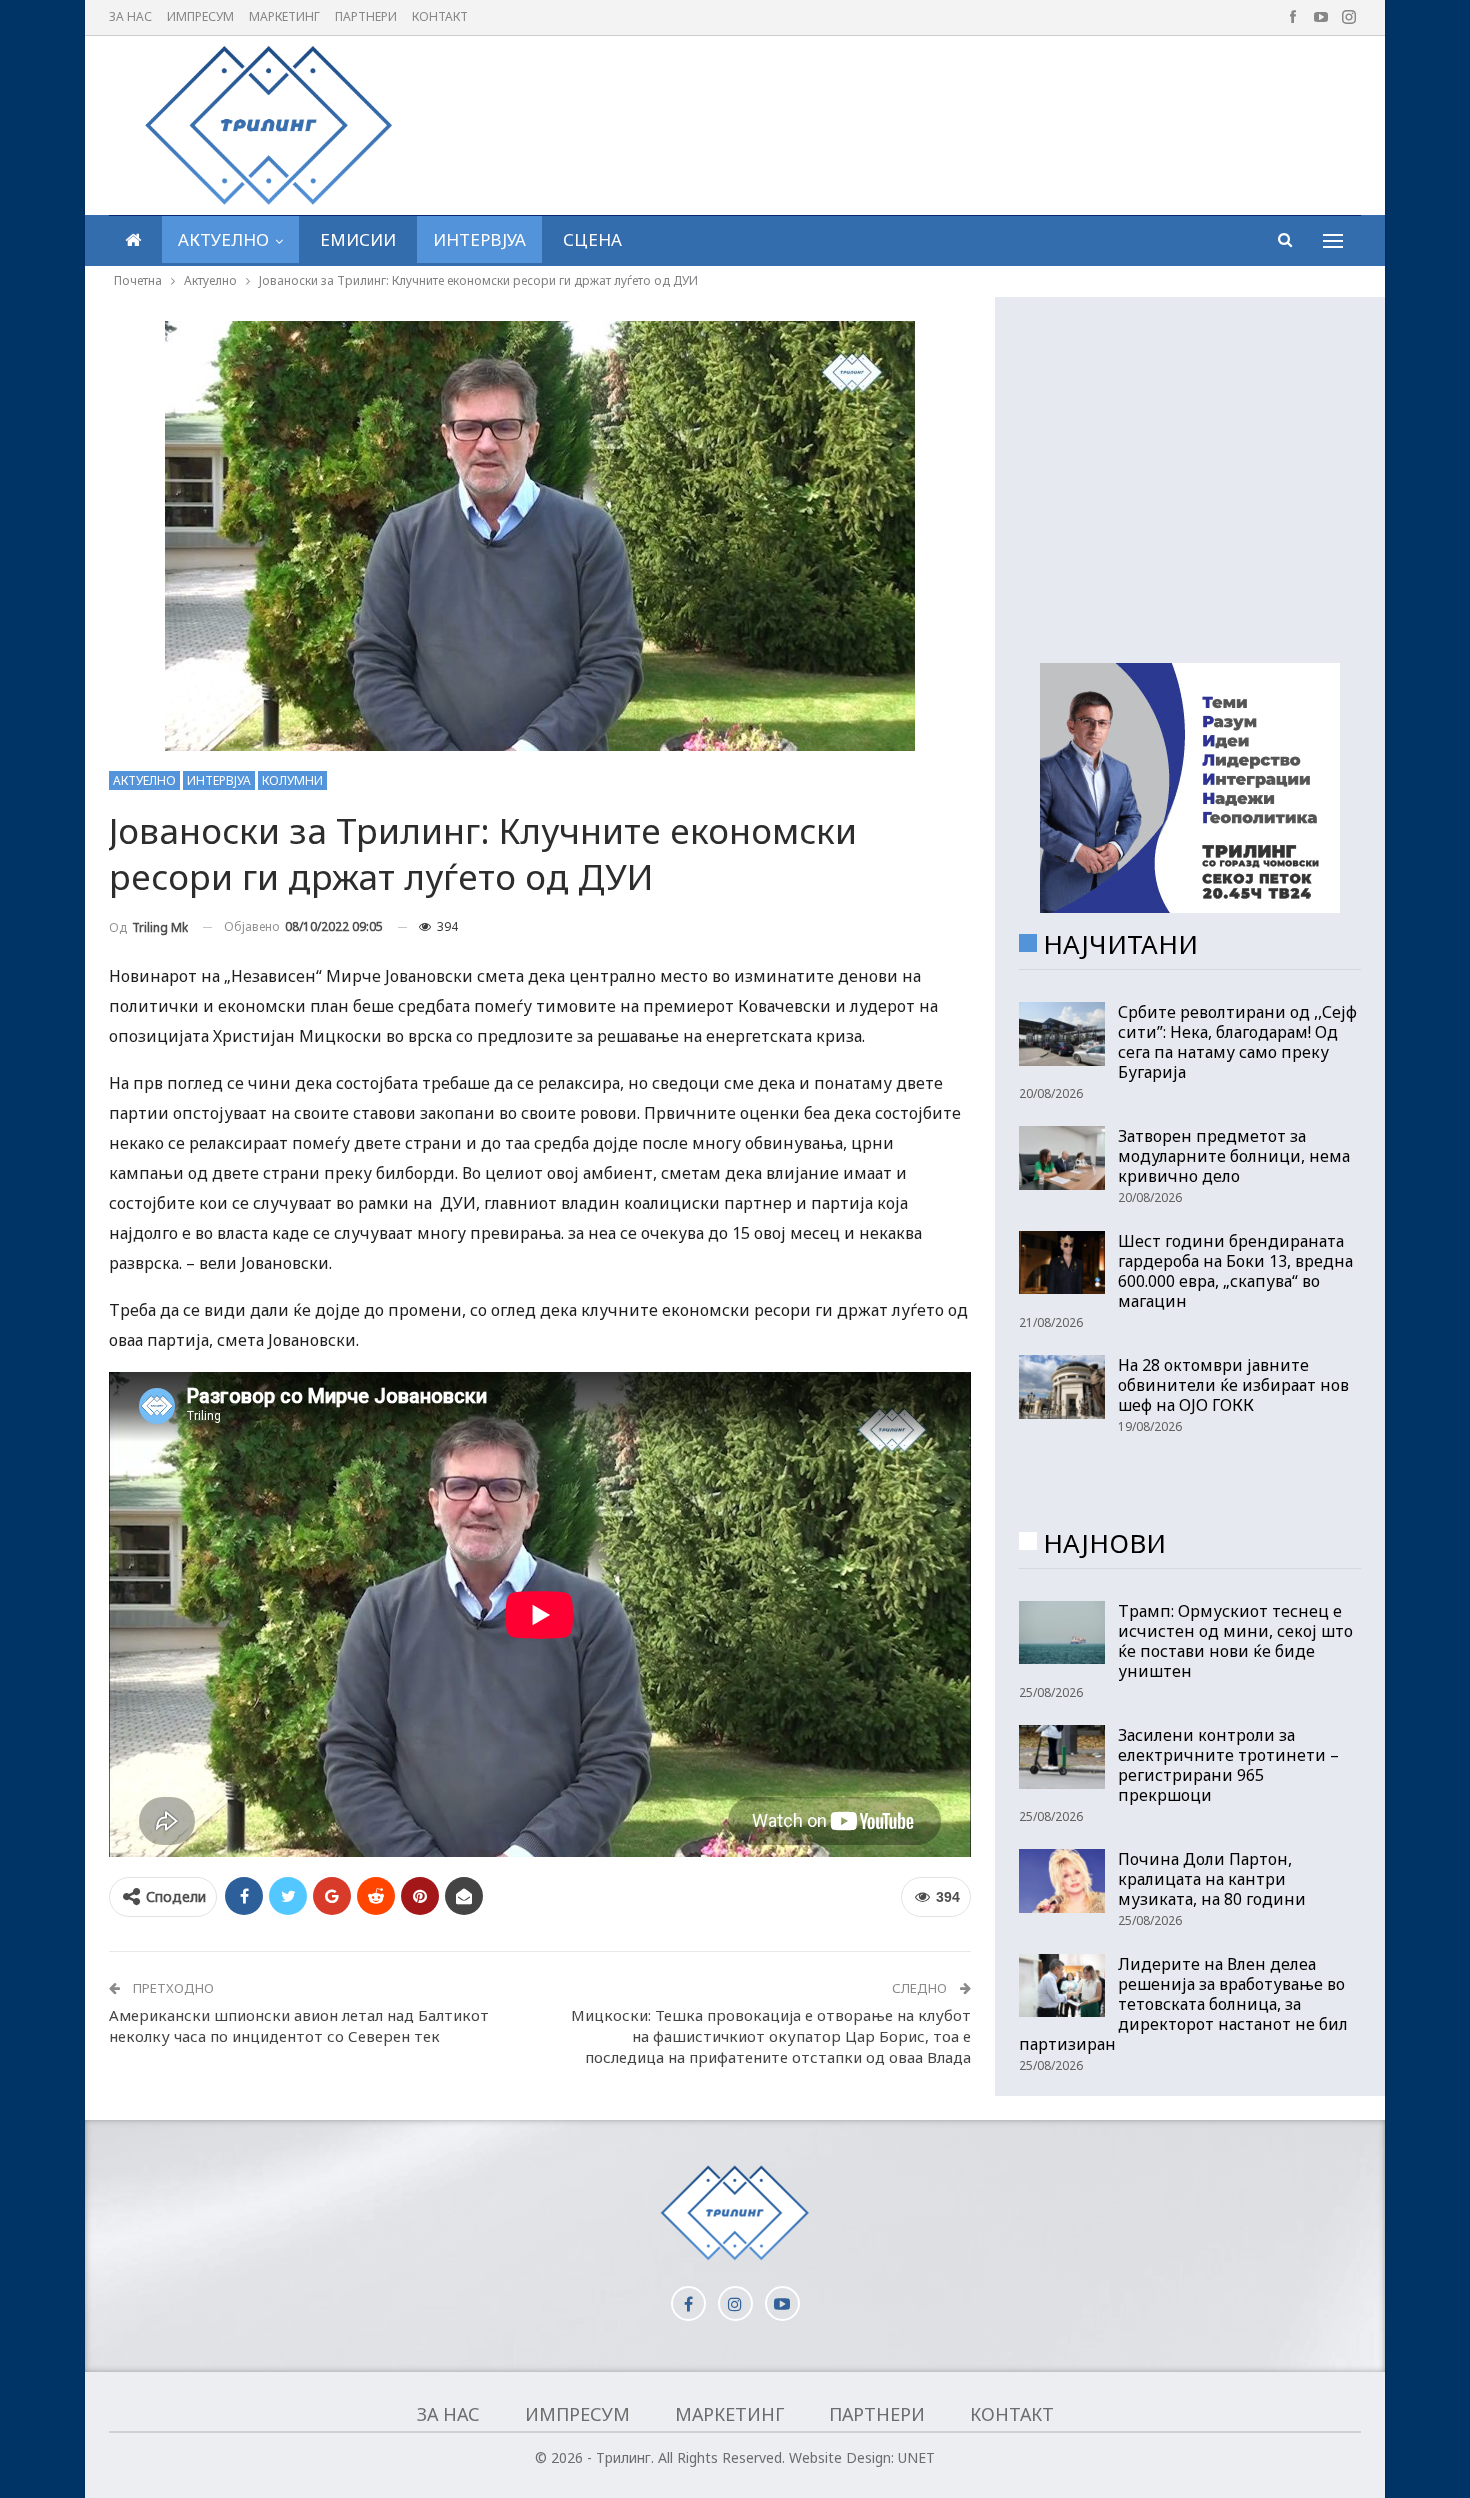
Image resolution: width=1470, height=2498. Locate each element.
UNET (916, 2457)
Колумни (292, 780)
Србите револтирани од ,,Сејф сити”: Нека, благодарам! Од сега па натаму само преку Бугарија (1237, 1042)
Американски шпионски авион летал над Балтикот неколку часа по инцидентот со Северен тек (299, 2025)
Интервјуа (479, 239)
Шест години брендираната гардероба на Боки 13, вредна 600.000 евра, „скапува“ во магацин (1235, 1271)
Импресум (200, 16)
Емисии (358, 239)
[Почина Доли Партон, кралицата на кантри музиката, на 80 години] (1062, 1881)
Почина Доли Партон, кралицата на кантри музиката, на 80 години (1212, 1879)
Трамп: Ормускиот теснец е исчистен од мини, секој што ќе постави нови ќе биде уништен (1235, 1641)
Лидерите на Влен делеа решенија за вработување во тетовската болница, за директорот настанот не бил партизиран (1183, 2004)
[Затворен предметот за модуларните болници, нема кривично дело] (1062, 1158)
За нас (130, 16)
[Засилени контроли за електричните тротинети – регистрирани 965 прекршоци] (1062, 1757)
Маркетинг (284, 16)
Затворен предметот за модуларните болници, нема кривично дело (1234, 1156)
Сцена (592, 239)
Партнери (366, 16)
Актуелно (223, 239)
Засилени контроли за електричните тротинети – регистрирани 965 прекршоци (1228, 1765)
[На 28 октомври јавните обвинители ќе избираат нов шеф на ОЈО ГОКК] (1062, 1387)
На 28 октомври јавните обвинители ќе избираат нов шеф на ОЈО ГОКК (1233, 1385)
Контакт (440, 16)
